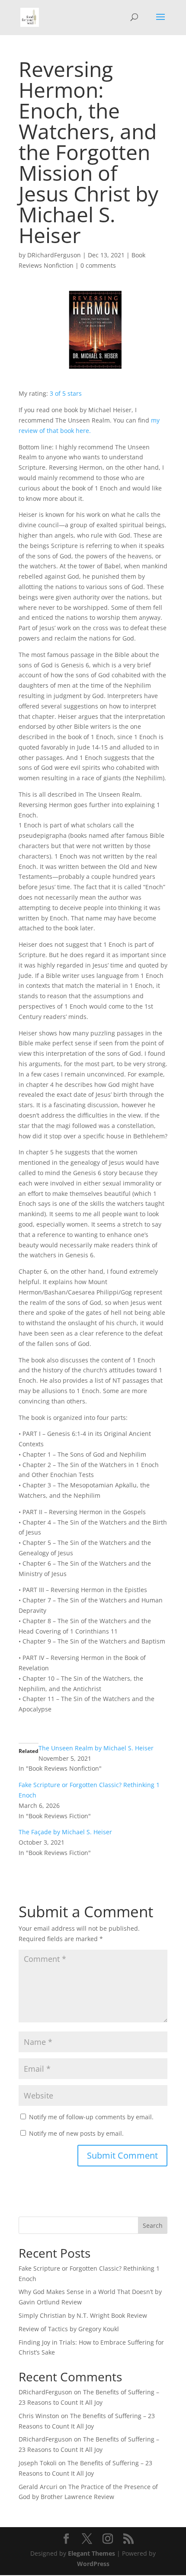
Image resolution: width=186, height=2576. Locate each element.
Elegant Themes (91, 2553)
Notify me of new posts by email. (76, 2133)
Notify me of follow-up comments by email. (91, 2117)
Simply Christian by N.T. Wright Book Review (83, 2315)
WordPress (93, 2564)
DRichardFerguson (54, 255)
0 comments (98, 265)
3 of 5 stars (66, 393)
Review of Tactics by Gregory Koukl (69, 2329)
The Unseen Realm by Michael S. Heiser (96, 1748)
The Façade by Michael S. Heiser (65, 1832)
